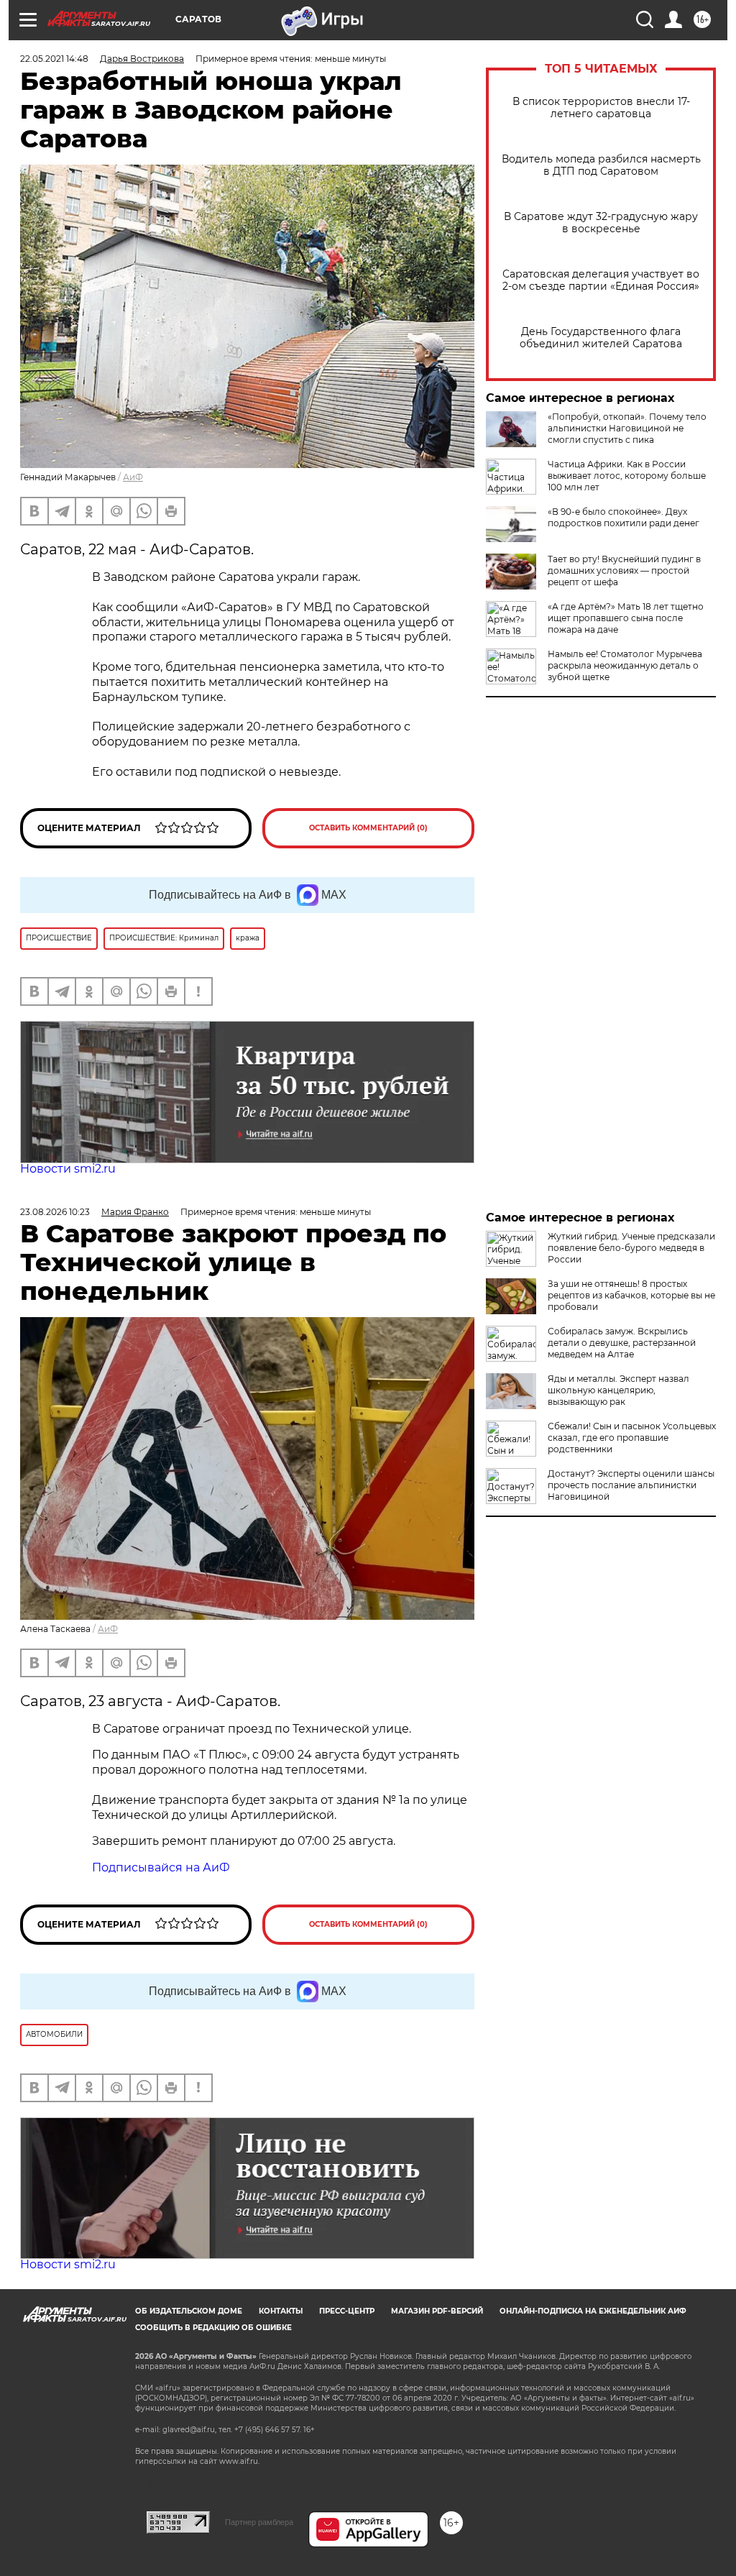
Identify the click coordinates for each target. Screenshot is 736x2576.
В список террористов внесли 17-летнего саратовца (601, 108)
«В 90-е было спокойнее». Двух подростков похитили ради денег (624, 517)
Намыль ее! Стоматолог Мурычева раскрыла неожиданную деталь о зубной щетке (625, 665)
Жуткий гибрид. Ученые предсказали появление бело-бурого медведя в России (631, 1248)
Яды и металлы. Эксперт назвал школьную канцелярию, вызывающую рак (618, 1390)
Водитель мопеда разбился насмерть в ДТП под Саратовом (601, 165)
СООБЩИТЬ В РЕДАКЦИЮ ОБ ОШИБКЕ (213, 2328)
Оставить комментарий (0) (368, 828)
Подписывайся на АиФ (161, 1867)
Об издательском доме (189, 2311)
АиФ (133, 477)
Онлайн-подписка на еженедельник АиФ (593, 2311)
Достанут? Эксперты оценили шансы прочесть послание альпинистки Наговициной (631, 1485)
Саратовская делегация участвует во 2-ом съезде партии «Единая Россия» (601, 280)
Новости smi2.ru (68, 1169)
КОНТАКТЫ (281, 2311)
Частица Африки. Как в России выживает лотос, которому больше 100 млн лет (627, 476)
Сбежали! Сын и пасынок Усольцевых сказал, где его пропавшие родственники (632, 1438)
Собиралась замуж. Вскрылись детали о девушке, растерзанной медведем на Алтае (622, 1343)
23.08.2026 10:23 (55, 1212)
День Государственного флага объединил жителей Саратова (601, 338)
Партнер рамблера (259, 2522)
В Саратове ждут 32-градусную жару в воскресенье (601, 223)
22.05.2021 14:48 (54, 59)
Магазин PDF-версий (437, 2311)
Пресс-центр (347, 2311)
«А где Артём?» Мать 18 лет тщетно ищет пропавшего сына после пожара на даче (626, 618)
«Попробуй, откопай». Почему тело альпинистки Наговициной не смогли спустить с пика (627, 428)
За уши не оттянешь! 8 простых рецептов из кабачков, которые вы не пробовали (631, 1295)
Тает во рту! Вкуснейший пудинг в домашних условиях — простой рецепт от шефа (624, 570)
